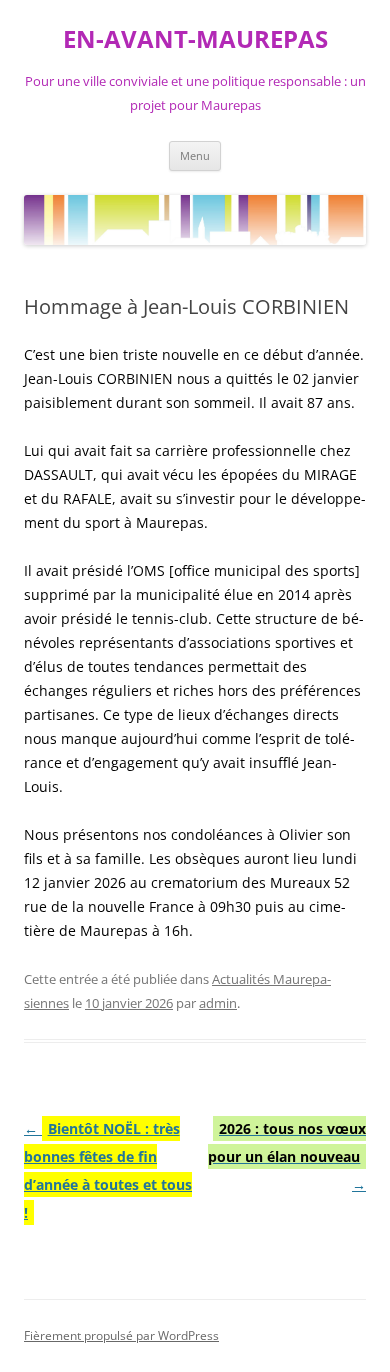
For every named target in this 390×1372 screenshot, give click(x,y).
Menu (195, 155)
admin (218, 1003)
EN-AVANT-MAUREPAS (195, 39)
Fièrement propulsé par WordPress (121, 1335)
